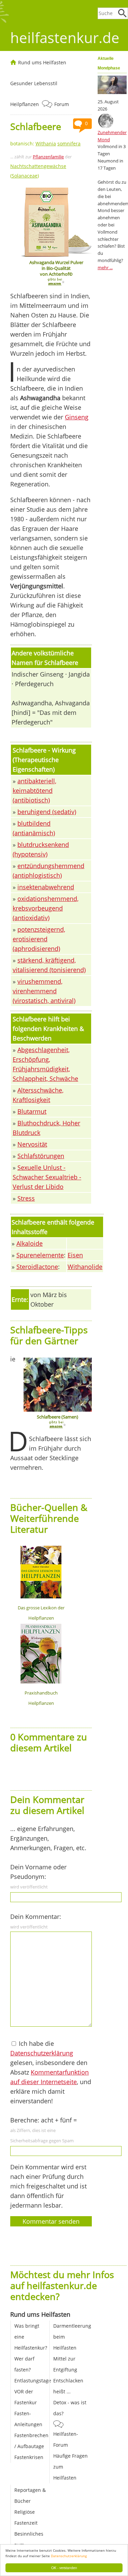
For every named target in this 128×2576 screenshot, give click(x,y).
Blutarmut (32, 1111)
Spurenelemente (40, 1255)
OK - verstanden (64, 2568)
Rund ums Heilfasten (42, 62)
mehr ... (105, 267)
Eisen (75, 1255)
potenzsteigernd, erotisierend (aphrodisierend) (39, 939)
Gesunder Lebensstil (34, 83)
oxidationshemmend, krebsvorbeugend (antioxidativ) (46, 908)
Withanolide (85, 1267)
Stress (26, 1198)
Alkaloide (30, 1243)
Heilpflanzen (25, 104)
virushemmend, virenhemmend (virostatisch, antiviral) (44, 991)
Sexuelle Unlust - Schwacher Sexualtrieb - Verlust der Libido (47, 1177)
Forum (62, 104)
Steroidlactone (37, 1267)
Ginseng (77, 417)
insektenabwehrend (46, 887)
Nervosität (32, 1144)
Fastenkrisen (29, 2457)
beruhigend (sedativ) (47, 812)
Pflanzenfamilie (48, 157)
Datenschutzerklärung (69, 2556)
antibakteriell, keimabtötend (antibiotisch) (34, 790)
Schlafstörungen (41, 1156)
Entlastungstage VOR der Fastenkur (33, 2391)
